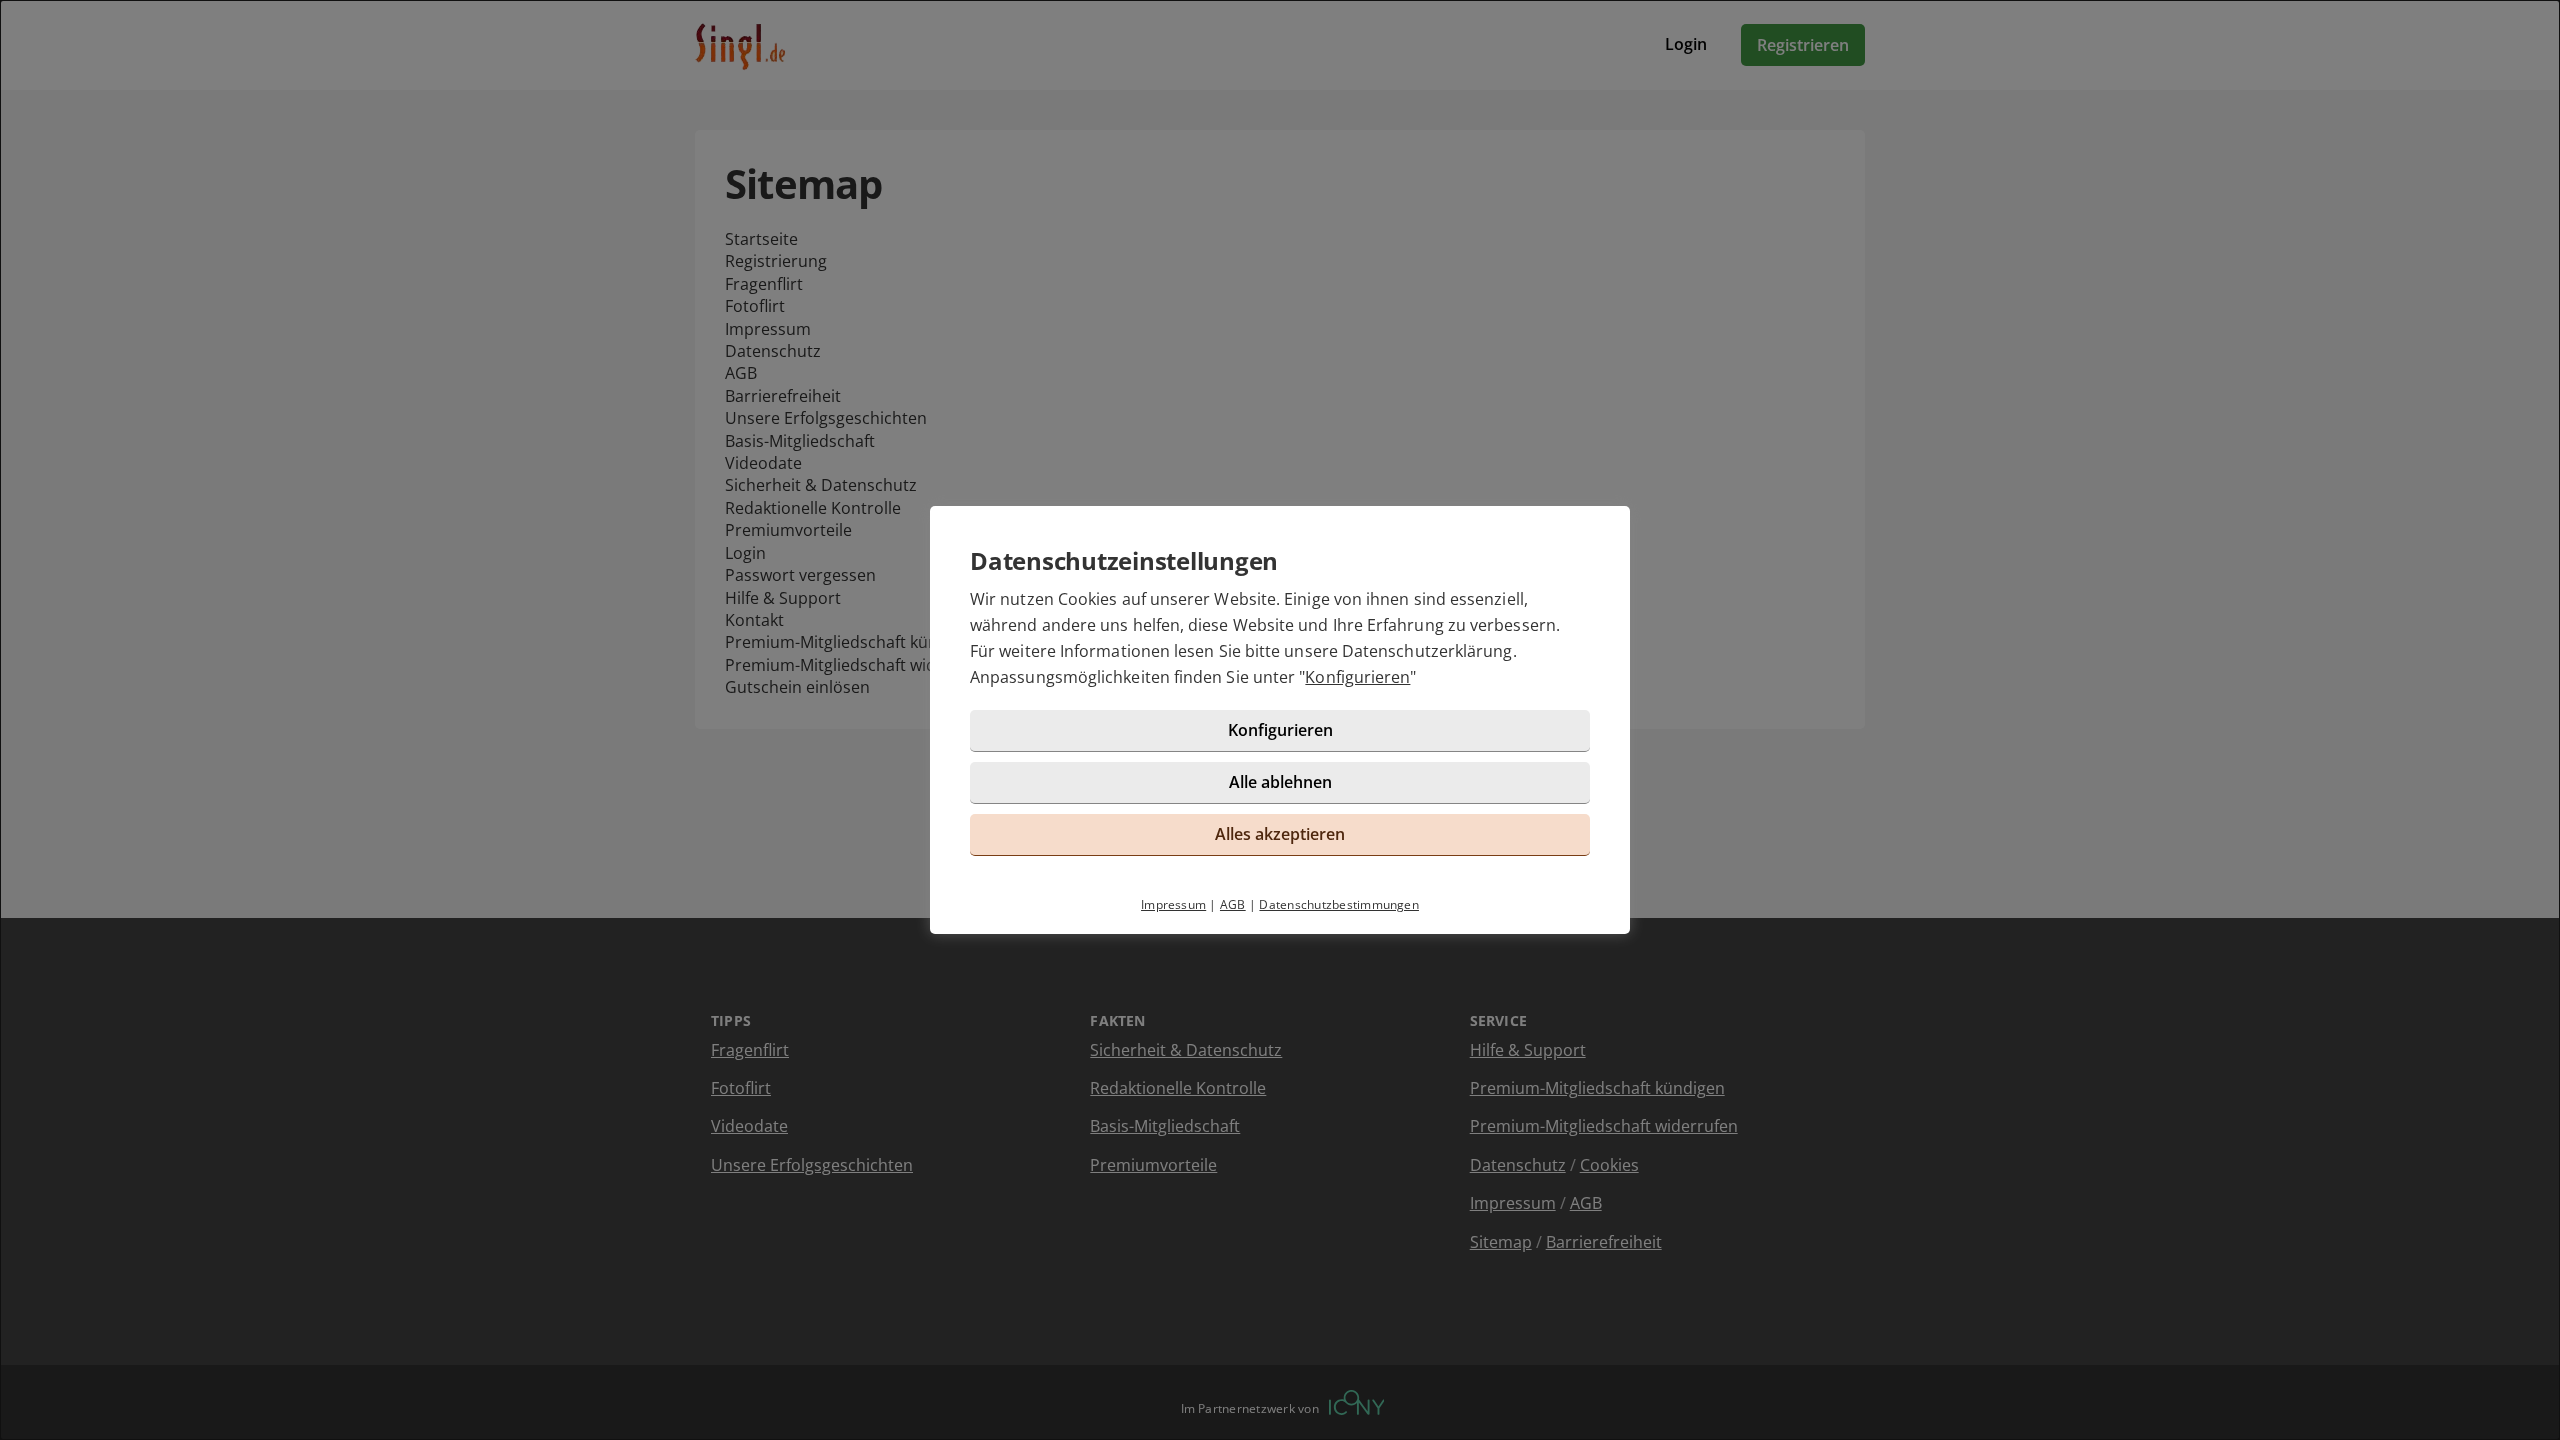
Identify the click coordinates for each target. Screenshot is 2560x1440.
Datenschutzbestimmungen (1339, 904)
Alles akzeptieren (1280, 834)
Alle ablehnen (1280, 782)
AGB (1233, 904)
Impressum (1173, 904)
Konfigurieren (1357, 677)
